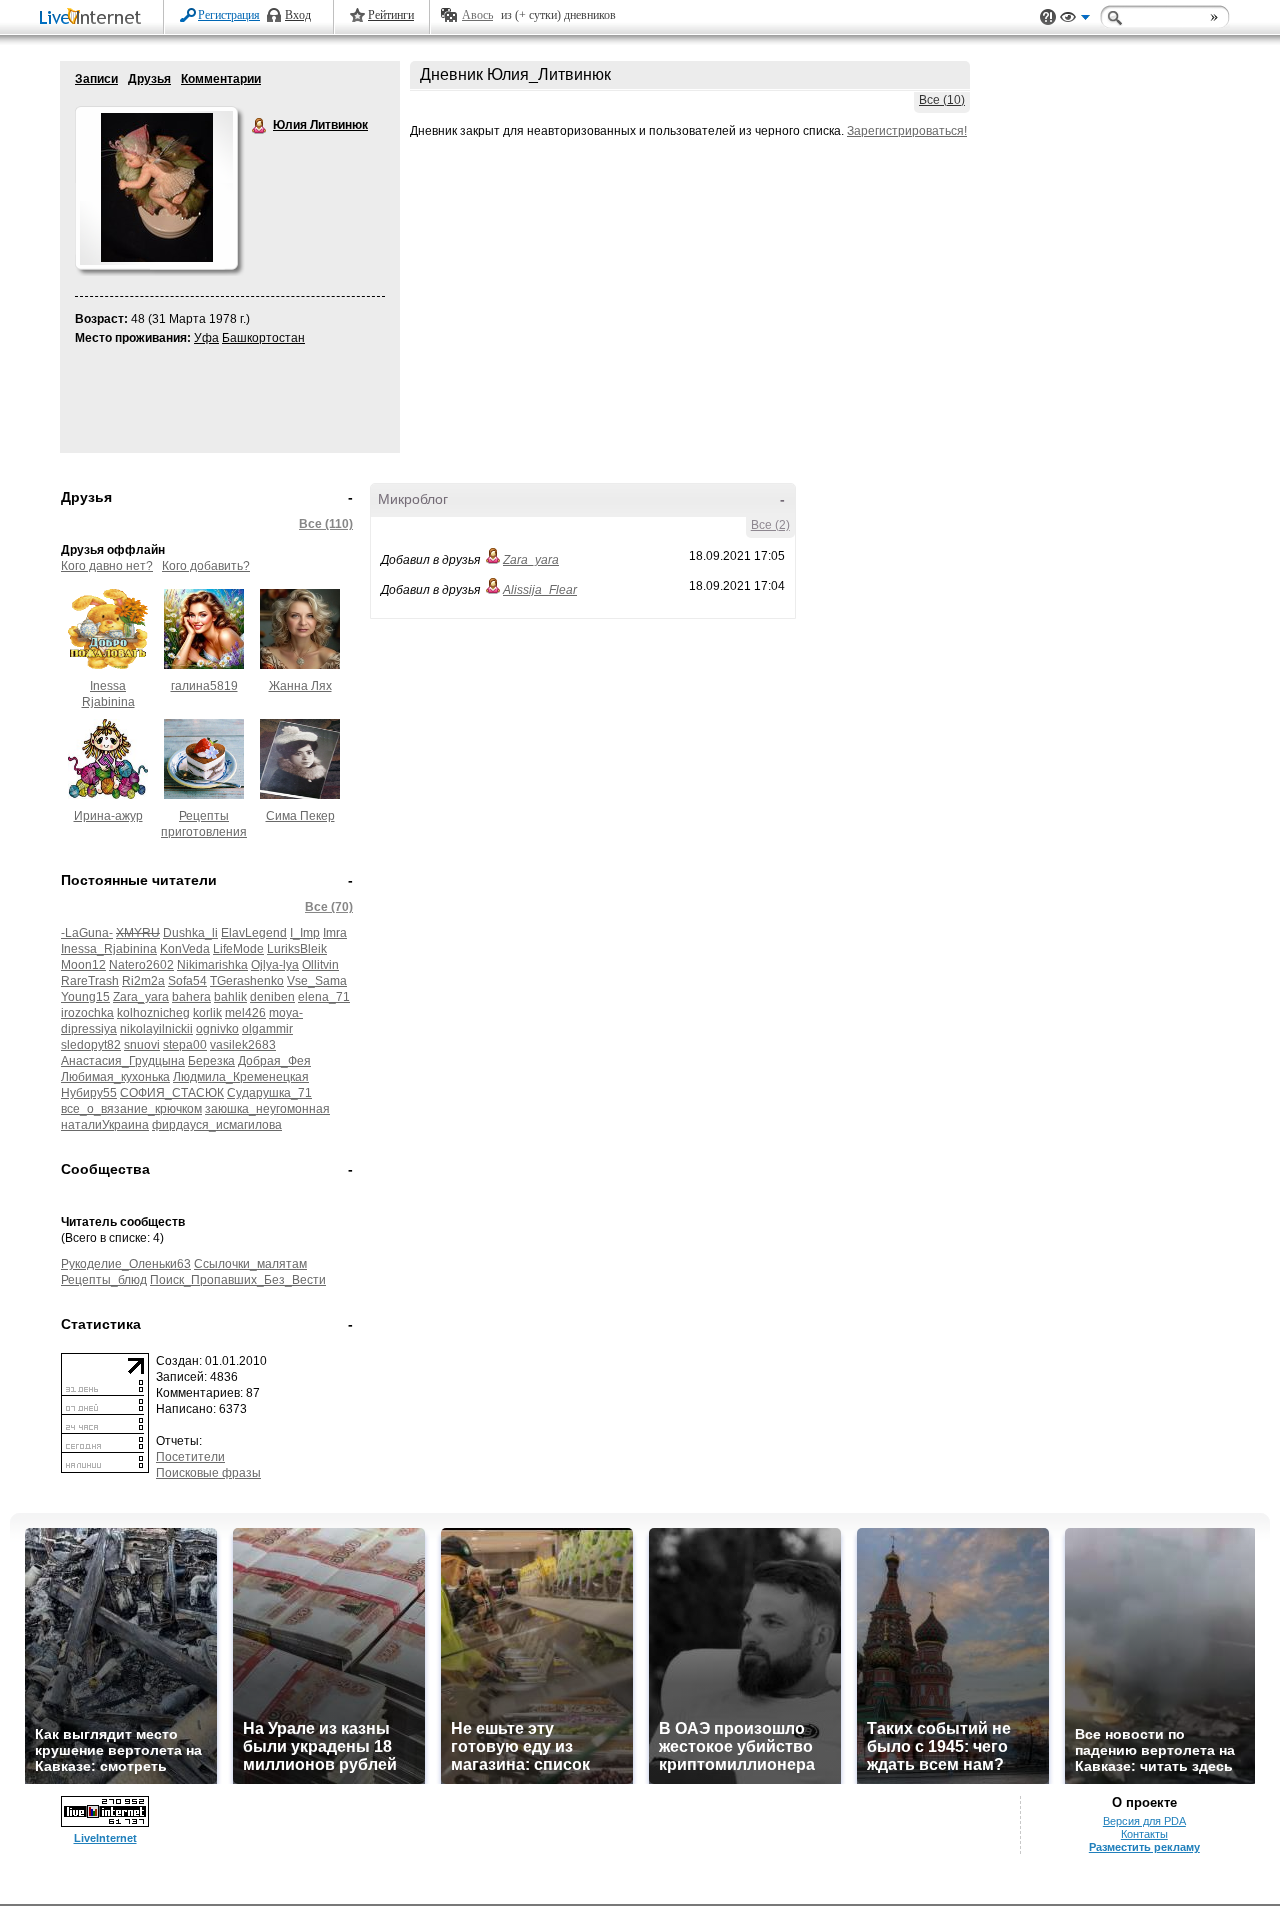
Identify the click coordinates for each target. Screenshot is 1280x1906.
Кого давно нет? (107, 566)
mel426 (245, 1013)
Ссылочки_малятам (250, 1264)
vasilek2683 (243, 1045)
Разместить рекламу (1144, 1847)
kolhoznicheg (153, 1013)
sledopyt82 (91, 1045)
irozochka (87, 1013)
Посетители (190, 1457)
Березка (211, 1061)
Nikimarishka (212, 965)
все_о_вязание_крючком (131, 1109)
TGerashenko (247, 981)
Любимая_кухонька (115, 1077)
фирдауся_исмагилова (217, 1125)
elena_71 (324, 997)
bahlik (230, 997)
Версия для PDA (1144, 1821)
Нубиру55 (89, 1093)
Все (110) (326, 524)
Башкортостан (263, 338)
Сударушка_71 (269, 1093)
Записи (96, 79)
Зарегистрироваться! (907, 131)
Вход (298, 15)
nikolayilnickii (156, 1029)
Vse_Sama (317, 981)
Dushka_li (190, 933)
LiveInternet (94, 18)
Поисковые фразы (208, 1473)
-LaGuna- (87, 933)
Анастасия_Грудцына (123, 1061)
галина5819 (204, 686)
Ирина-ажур (108, 816)
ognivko (217, 1029)
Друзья (149, 79)
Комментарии (221, 79)
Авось (477, 15)
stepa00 (185, 1045)
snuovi (142, 1045)
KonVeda (185, 949)
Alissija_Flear (540, 590)
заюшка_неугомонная (267, 1109)
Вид (1075, 20)
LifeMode (238, 949)
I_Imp (305, 933)
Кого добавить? (206, 566)
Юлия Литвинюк (260, 126)
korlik (207, 1013)
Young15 (85, 997)
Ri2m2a (143, 981)
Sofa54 (187, 981)
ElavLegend (254, 933)
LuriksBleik (297, 949)
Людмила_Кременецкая (241, 1077)
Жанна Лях (300, 686)
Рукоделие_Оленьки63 (126, 1264)
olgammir (267, 1029)
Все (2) (770, 525)
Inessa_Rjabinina (109, 949)
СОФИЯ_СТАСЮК (172, 1093)
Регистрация (229, 15)
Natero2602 (141, 965)
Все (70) (329, 907)
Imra (335, 933)
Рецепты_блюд (104, 1280)
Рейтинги (391, 15)
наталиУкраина (105, 1125)
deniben (272, 997)
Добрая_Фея (274, 1061)
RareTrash (90, 981)
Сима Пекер (300, 816)
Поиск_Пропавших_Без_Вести (238, 1280)
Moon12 (83, 965)
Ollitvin (320, 965)
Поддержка (1048, 17)
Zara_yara (141, 997)
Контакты (1144, 1834)
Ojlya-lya (275, 965)
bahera (191, 997)
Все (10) (942, 100)
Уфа (206, 338)
